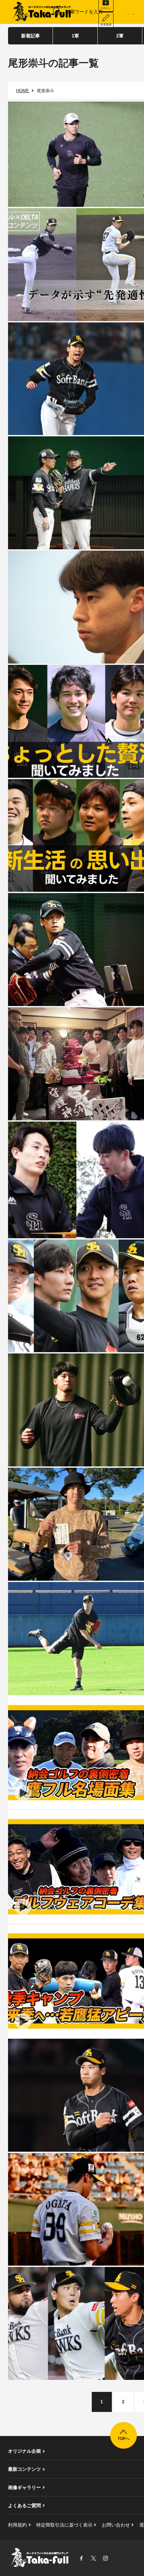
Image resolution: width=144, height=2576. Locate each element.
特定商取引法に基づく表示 (64, 2525)
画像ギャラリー (24, 2487)
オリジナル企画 (24, 2451)
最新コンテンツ (24, 2469)
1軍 (75, 36)
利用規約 (17, 2525)
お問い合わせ (116, 2525)
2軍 (120, 36)
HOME (23, 91)
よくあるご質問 (24, 2506)
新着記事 (30, 36)
